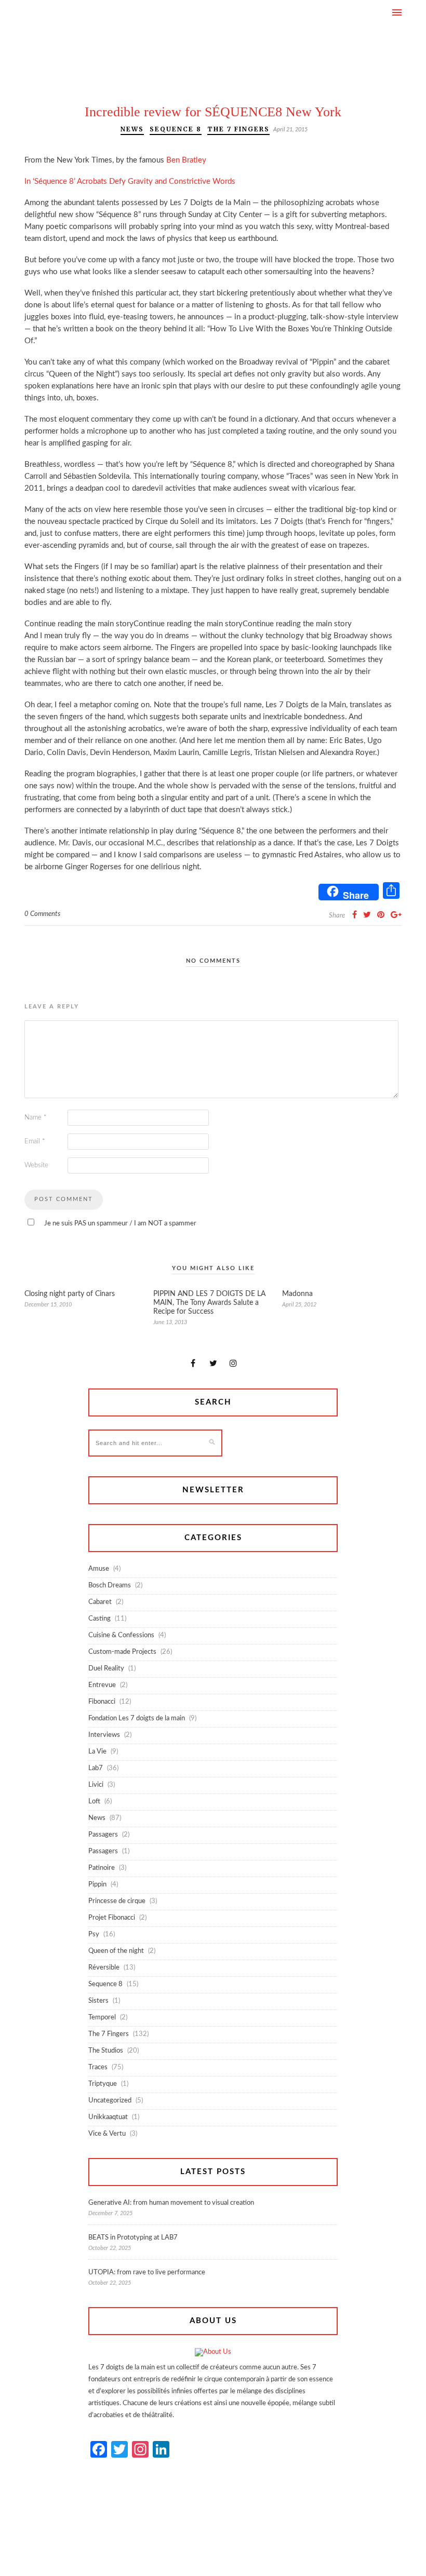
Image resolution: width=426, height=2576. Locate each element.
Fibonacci (102, 1702)
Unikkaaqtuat (108, 2117)
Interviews (104, 1735)
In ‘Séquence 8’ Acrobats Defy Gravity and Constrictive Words (130, 181)
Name (36, 1118)
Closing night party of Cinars (70, 1294)
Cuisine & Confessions (121, 1635)
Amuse (99, 1569)
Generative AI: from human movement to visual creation (171, 2203)
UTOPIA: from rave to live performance (147, 2272)
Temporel (102, 2018)
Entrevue (102, 1685)
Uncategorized (110, 2101)
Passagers (103, 1835)
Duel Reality (106, 1669)
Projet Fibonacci (112, 1918)
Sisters (98, 2001)
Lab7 (96, 1768)
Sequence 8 (176, 129)
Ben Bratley (186, 160)
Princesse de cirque (117, 1901)
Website (36, 1165)
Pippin (97, 1885)
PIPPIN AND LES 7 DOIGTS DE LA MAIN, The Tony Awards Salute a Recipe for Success (209, 1303)
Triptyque (103, 2084)
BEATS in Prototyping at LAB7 (133, 2238)
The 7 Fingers (238, 129)
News (132, 129)
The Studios (106, 2051)
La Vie (97, 1752)
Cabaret (100, 1602)
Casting (99, 1619)
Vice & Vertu (107, 2134)
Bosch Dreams (110, 1586)
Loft (94, 1802)
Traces (98, 2067)
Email (35, 1142)
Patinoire (102, 1868)
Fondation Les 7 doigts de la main (137, 1718)
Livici (96, 1785)
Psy (94, 1934)
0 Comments (42, 914)
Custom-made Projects (122, 1652)
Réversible (104, 1968)
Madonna (297, 1294)
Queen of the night (116, 1951)
